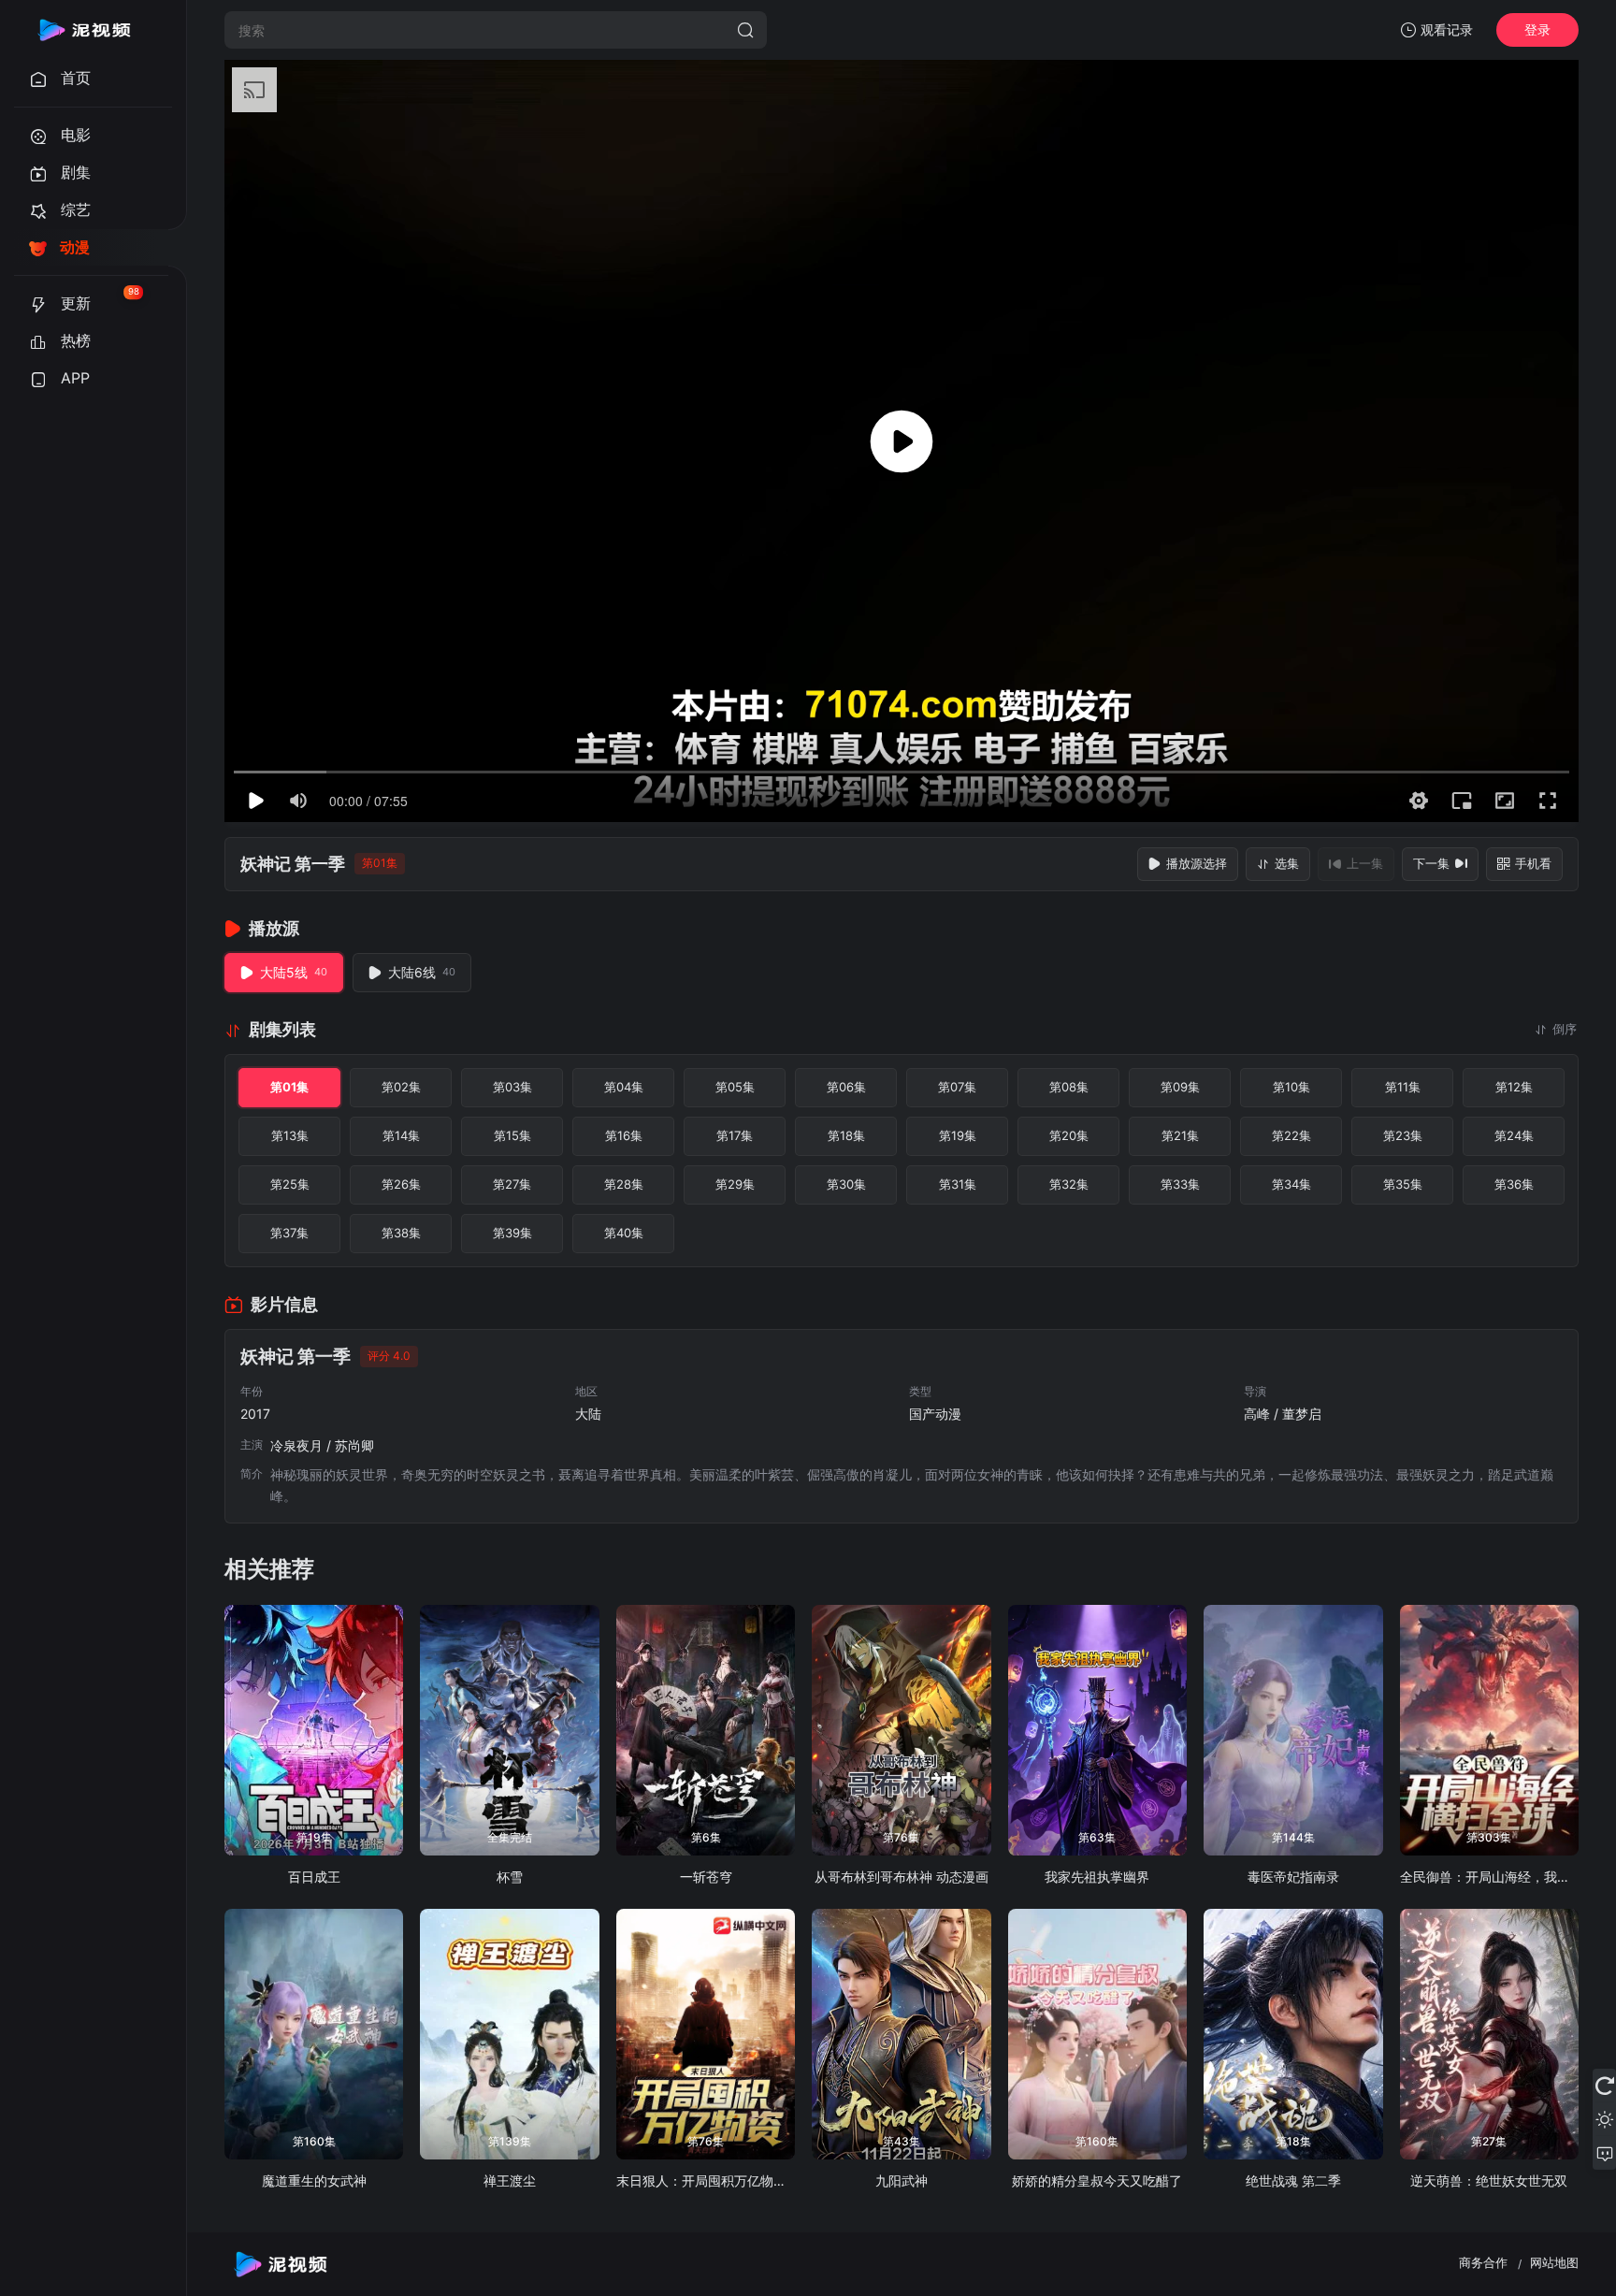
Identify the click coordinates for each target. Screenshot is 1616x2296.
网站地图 (1554, 2262)
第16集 (624, 1135)
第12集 (1514, 1087)
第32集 (1069, 1184)
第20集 (1069, 1135)
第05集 (735, 1087)
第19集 (958, 1135)
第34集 (1291, 1184)
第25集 (290, 1184)
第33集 (1180, 1184)
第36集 (1514, 1184)
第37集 (289, 1233)
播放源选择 (1197, 863)
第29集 (735, 1184)
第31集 (958, 1184)
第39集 (512, 1233)
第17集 (735, 1135)
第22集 (1291, 1135)
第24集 (1514, 1135)
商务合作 (1483, 2262)
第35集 (1403, 1184)
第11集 (1403, 1087)
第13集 (290, 1135)
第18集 (846, 1135)
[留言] (1604, 2153)
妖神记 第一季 (293, 864)
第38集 (401, 1233)
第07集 (957, 1087)
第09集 (1180, 1087)
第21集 (1180, 1135)
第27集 (512, 1184)
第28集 (624, 1184)
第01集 (289, 1087)
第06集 (846, 1087)
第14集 (401, 1135)
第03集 (512, 1087)
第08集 (1069, 1087)
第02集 (401, 1087)
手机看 (1533, 863)
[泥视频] (84, 30)
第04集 (624, 1087)
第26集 (401, 1184)
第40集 (624, 1233)
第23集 (1403, 1135)
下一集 (1431, 863)
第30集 (846, 1184)
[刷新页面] (1604, 2086)
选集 (1287, 863)
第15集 (512, 1135)
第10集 (1291, 1087)
